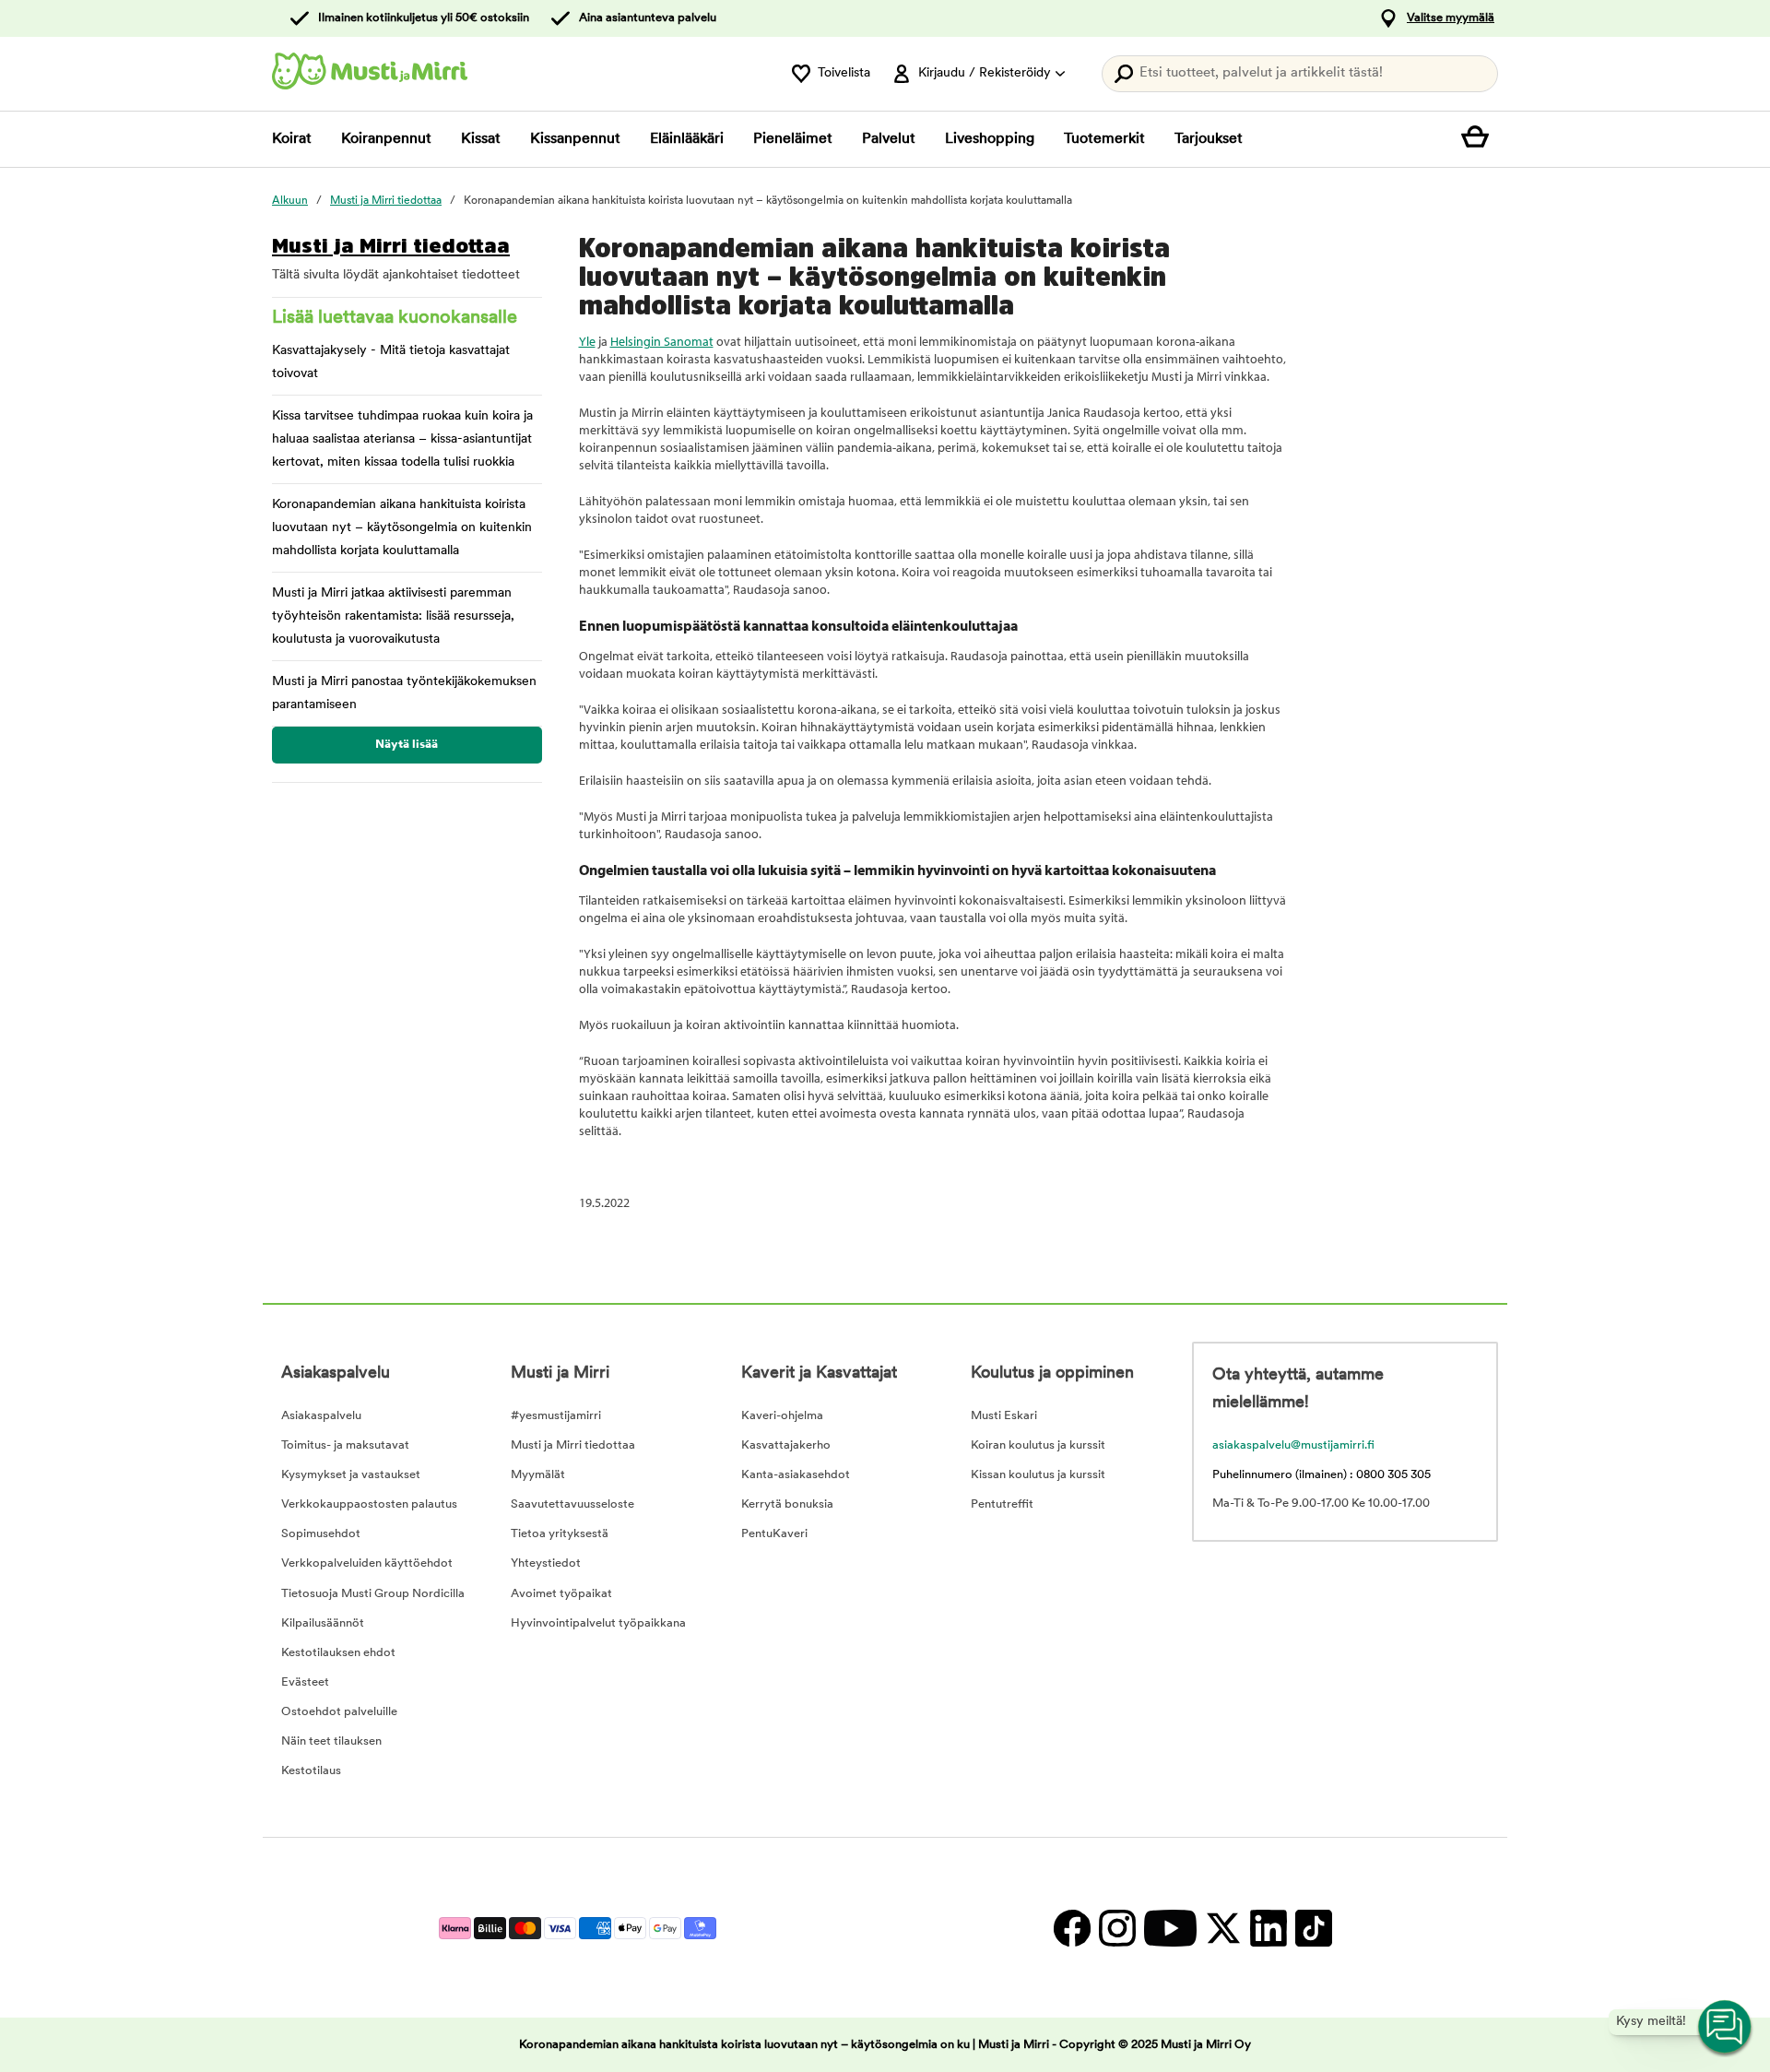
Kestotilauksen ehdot (338, 1653)
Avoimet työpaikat (561, 1594)
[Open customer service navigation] (1726, 2028)
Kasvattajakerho (786, 1445)
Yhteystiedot (546, 1563)
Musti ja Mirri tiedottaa (391, 245)
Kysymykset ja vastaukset (351, 1475)
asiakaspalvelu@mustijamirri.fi (1293, 1445)
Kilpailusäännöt (323, 1623)
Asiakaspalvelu (321, 1416)
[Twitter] (1223, 1928)
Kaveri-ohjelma (782, 1416)
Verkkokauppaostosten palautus (369, 1504)
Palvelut (889, 139)
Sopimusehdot (321, 1534)
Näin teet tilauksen (331, 1741)
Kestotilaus (311, 1771)
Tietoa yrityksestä (560, 1534)
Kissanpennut (575, 139)
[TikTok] (1311, 1928)
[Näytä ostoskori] (1480, 139)
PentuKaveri (774, 1534)
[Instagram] (1117, 1928)
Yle (587, 341)
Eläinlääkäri (687, 139)
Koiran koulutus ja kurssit (1038, 1445)
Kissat (481, 139)
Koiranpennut (386, 139)
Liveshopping (990, 139)
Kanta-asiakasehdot (796, 1475)
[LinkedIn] (1268, 1928)
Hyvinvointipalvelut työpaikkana (598, 1623)
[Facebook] (1072, 1928)
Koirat (292, 139)
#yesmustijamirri (556, 1416)
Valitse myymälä (1451, 18)
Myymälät (538, 1475)
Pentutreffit (1002, 1504)
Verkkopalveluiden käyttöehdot (367, 1563)
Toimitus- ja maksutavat (345, 1445)
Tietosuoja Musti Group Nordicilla (373, 1594)
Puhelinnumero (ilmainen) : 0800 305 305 (1322, 1475)
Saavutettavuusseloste (572, 1504)
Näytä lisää (407, 745)
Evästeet (305, 1682)
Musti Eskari (1004, 1416)
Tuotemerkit (1104, 139)
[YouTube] (1170, 1928)
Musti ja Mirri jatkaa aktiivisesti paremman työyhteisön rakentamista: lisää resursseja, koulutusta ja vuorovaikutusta (393, 616)
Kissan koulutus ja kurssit (1038, 1475)
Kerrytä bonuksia (787, 1504)
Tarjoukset (1209, 139)
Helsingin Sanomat (662, 341)
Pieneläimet (793, 139)
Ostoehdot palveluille (339, 1712)
